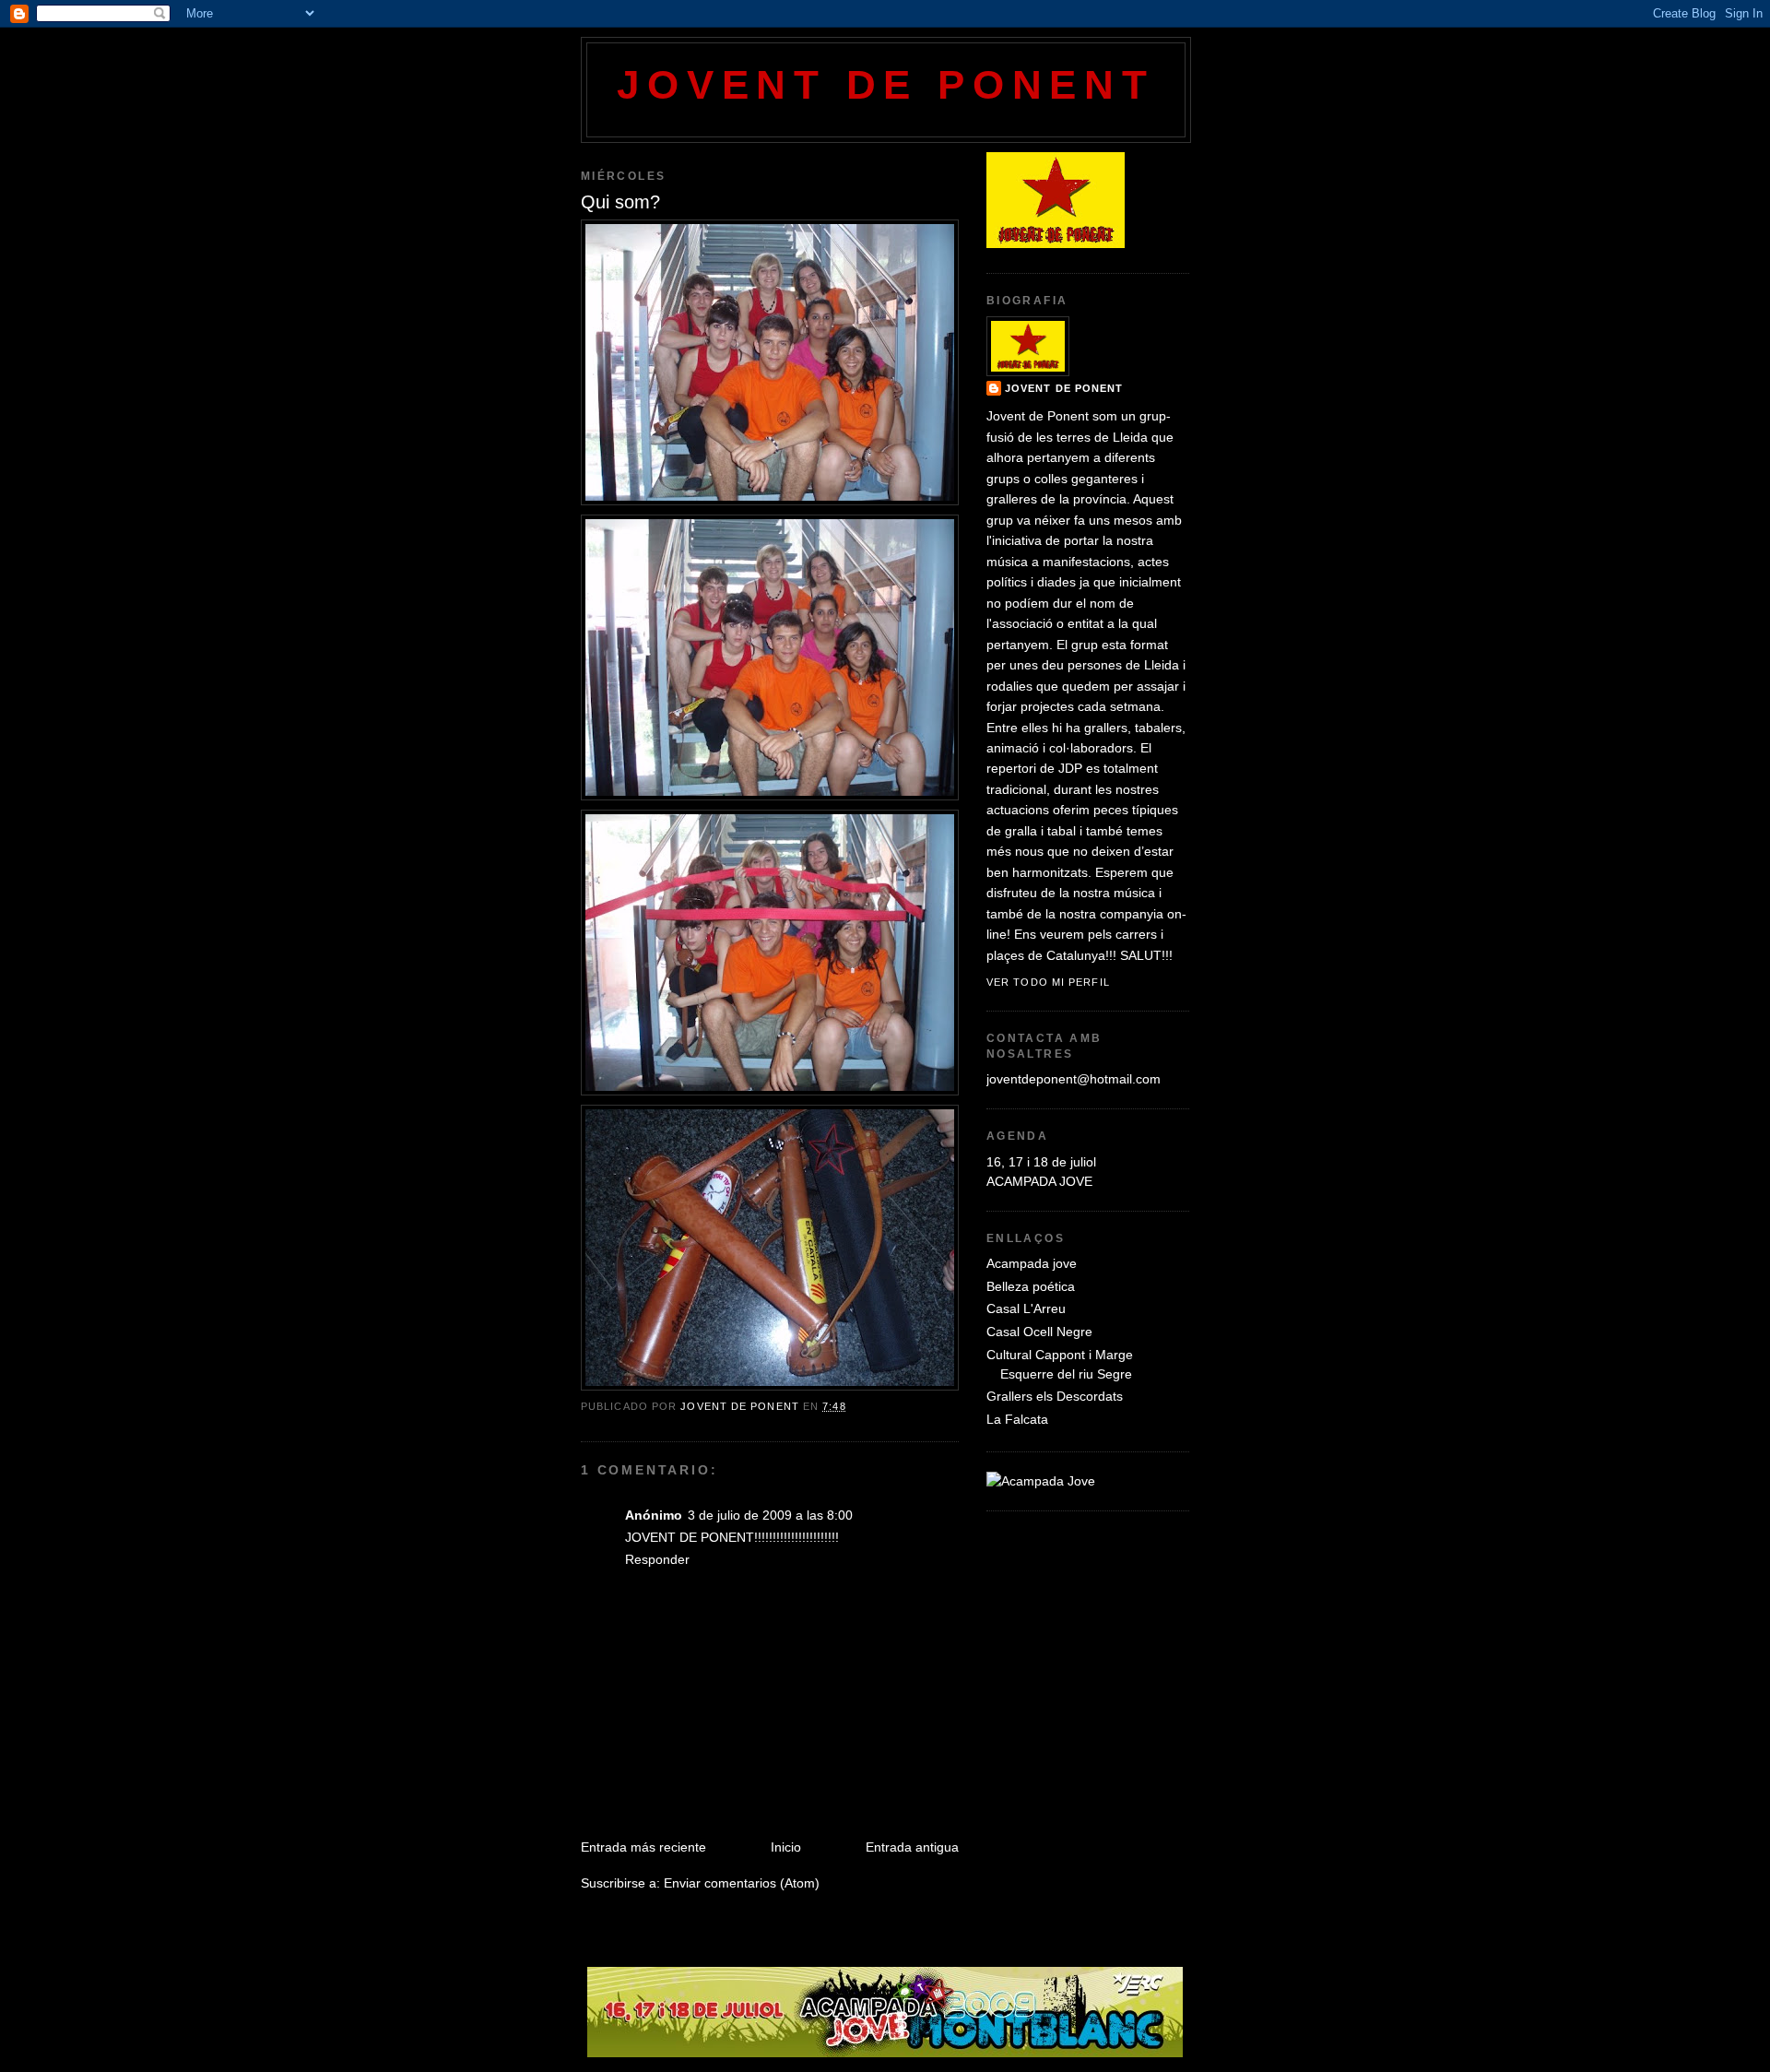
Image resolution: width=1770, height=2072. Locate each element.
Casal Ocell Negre (1039, 1332)
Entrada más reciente (643, 1847)
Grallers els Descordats (1055, 1396)
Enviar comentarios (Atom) (742, 1883)
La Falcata (1017, 1419)
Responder (657, 1559)
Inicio (786, 1847)
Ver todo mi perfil (1048, 982)
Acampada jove (1032, 1263)
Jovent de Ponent (885, 84)
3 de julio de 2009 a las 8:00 (770, 1515)
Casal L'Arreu (1026, 1308)
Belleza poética (1031, 1286)
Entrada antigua (912, 1847)
